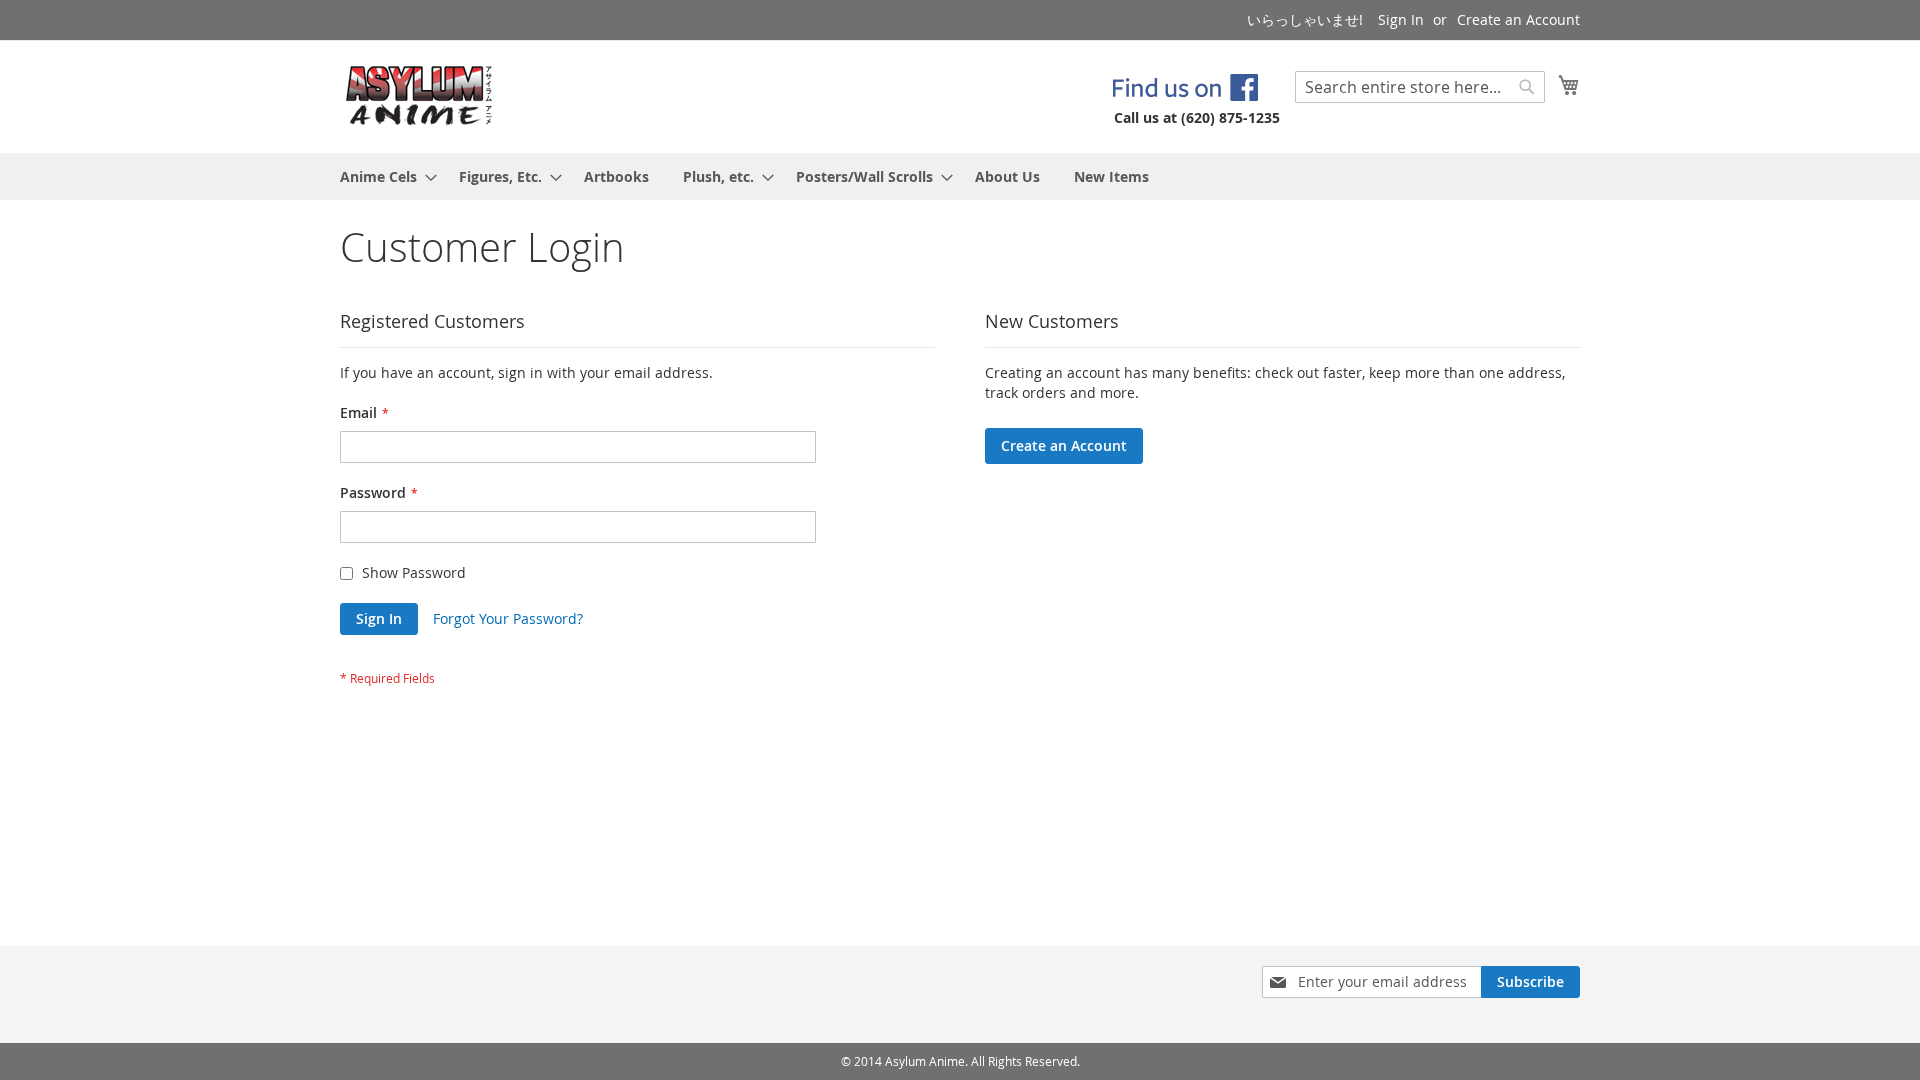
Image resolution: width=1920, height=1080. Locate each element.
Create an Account (1518, 19)
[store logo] (419, 95)
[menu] (960, 176)
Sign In (1401, 19)
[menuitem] (382, 176)
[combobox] (1420, 87)
